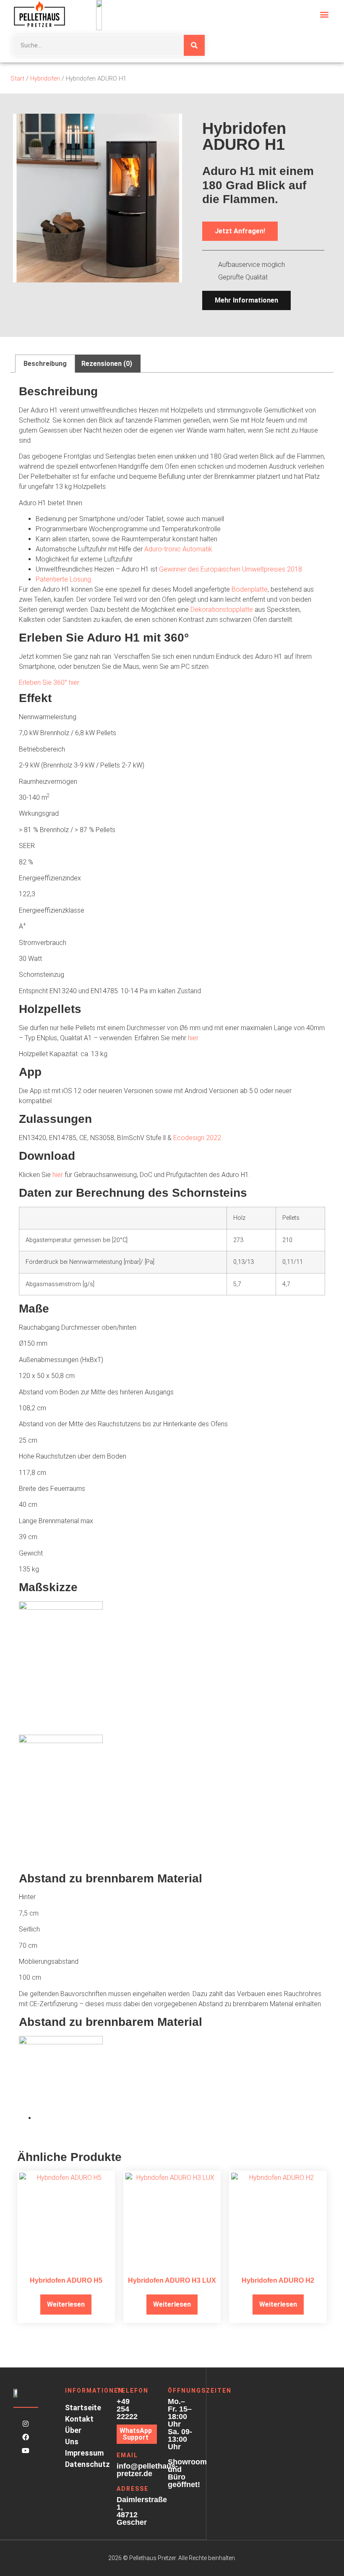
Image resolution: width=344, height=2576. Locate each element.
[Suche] (194, 45)
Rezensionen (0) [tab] (107, 364)
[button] (324, 14)
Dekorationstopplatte (222, 609)
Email (127, 2455)
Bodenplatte (250, 589)
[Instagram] (26, 2424)
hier (193, 1038)
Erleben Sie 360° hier (49, 682)
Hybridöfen (45, 78)
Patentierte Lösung (63, 579)
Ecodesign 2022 (197, 1138)
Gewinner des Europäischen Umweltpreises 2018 (231, 569)
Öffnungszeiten (200, 2391)
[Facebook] (26, 2437)
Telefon (133, 2391)
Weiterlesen (66, 2304)
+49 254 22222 (127, 2409)
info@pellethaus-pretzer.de (147, 2470)
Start (17, 78)
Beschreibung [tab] (45, 364)
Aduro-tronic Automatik (178, 549)
